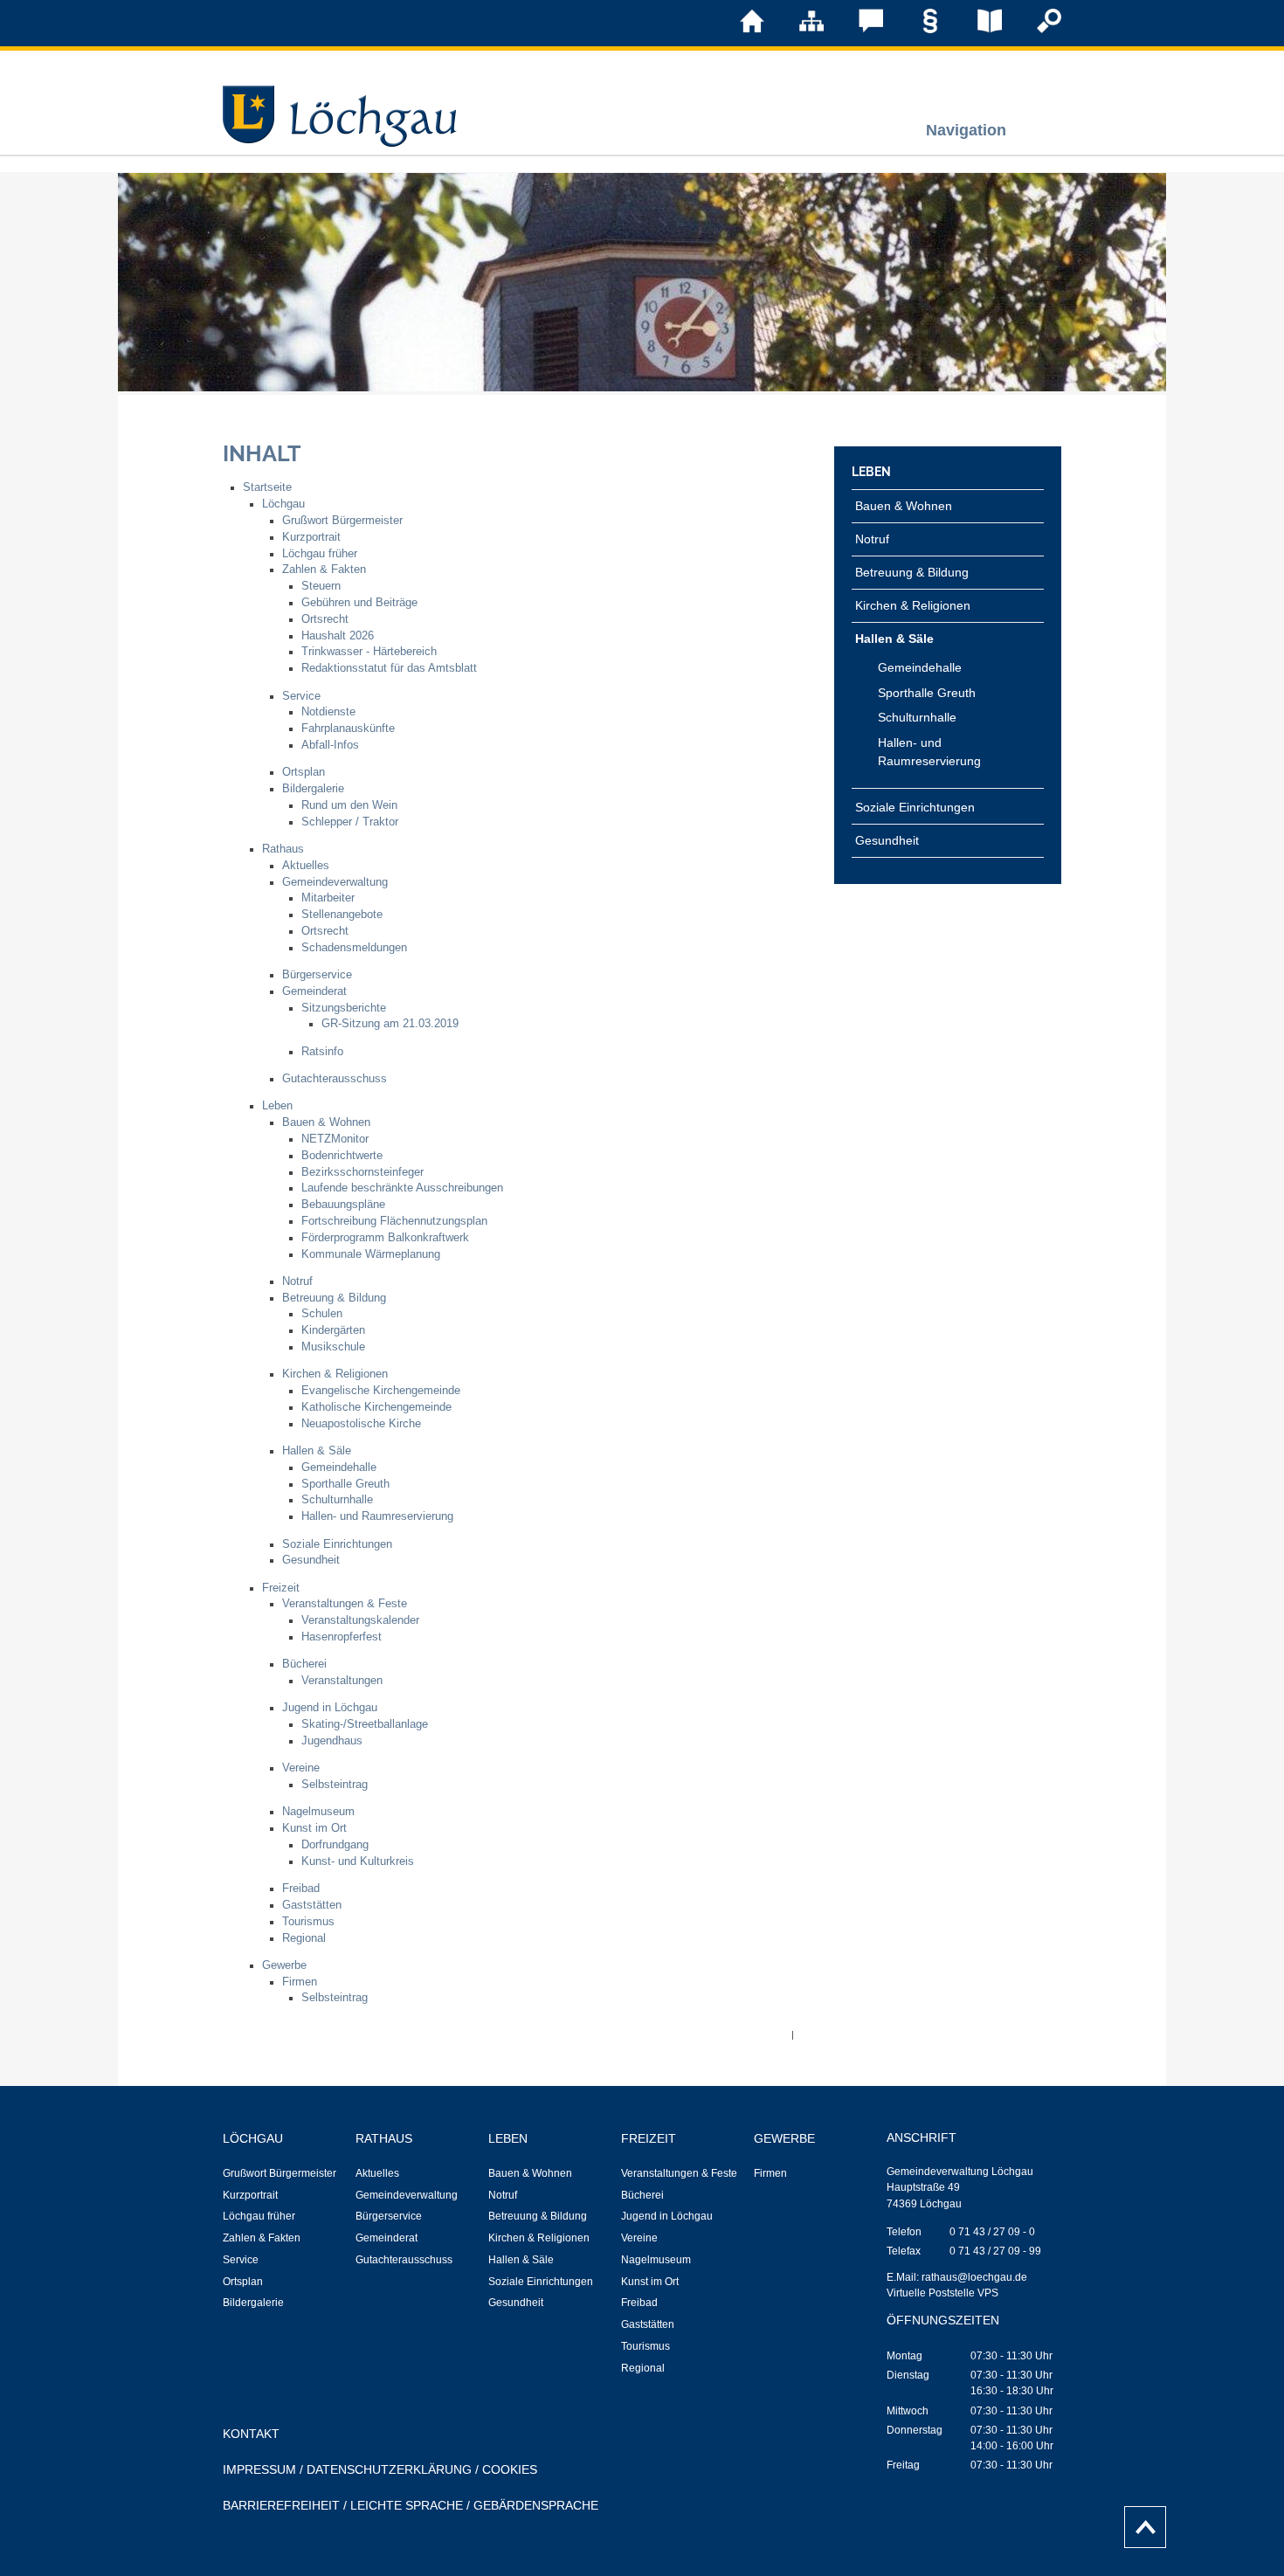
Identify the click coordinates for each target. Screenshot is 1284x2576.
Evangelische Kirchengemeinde (381, 1391)
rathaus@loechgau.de (974, 2277)
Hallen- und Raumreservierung (377, 1516)
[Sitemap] (799, 30)
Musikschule (333, 1347)
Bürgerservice (317, 975)
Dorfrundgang (335, 1845)
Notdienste (328, 712)
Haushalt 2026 (338, 636)
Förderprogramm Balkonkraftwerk (385, 1238)
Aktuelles (306, 866)
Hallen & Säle (317, 1451)
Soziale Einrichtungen (337, 1544)
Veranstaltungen (342, 1681)
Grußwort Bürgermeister (342, 521)
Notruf (297, 1281)
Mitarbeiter (328, 898)
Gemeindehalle (339, 1468)
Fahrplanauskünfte (348, 729)
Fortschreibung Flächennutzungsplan (394, 1221)
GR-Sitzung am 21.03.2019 (390, 1024)
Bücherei (304, 1664)
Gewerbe (284, 1965)
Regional (304, 1938)
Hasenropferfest (342, 1637)
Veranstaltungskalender (360, 1620)
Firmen (300, 1982)
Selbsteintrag (335, 1785)
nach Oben (1140, 2523)
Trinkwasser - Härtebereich (369, 652)
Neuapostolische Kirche (361, 1424)
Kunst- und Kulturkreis (358, 1861)
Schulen (322, 1314)
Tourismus (308, 1922)
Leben (277, 1106)
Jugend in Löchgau (330, 1708)
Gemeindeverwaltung (335, 882)
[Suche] (1037, 30)
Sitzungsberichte (344, 1008)
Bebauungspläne (343, 1205)
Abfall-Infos (330, 745)
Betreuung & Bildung (334, 1298)
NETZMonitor (335, 1139)
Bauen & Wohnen (326, 1122)
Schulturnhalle (337, 1500)
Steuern (321, 586)
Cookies (510, 2469)
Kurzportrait (311, 537)
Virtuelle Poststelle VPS (942, 2293)
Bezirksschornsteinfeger (362, 1172)
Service (301, 696)
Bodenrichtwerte (342, 1156)
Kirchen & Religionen (335, 1374)
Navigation (966, 130)
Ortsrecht (325, 619)
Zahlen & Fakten (324, 570)
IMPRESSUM (259, 2469)
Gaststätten (312, 1905)
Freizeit (281, 1588)
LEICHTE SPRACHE (407, 2505)
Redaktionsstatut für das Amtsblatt (389, 668)
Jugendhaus (332, 1741)
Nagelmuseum (318, 1812)
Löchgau (283, 504)
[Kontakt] (859, 30)
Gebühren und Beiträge (359, 603)
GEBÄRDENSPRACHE (536, 2505)
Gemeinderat (314, 991)
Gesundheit (311, 1560)
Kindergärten (333, 1330)
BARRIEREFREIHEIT (281, 2505)
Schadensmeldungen (354, 948)
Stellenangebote (342, 915)
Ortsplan (304, 772)
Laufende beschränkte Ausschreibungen (402, 1188)
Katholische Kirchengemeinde (376, 1407)
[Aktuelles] (977, 30)
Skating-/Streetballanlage (365, 1724)
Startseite (267, 487)
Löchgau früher (320, 554)
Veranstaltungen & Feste (345, 1604)
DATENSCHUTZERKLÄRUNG (389, 2469)
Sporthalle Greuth (345, 1484)
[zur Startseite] (740, 30)
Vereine (301, 1768)
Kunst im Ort (314, 1828)
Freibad (301, 1889)
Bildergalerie (313, 789)
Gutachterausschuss (335, 1079)
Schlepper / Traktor (350, 822)
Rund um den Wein (349, 805)
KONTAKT (251, 2434)
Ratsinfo (322, 1052)
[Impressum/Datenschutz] (918, 30)
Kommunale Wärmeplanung (371, 1254)
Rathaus (283, 849)
